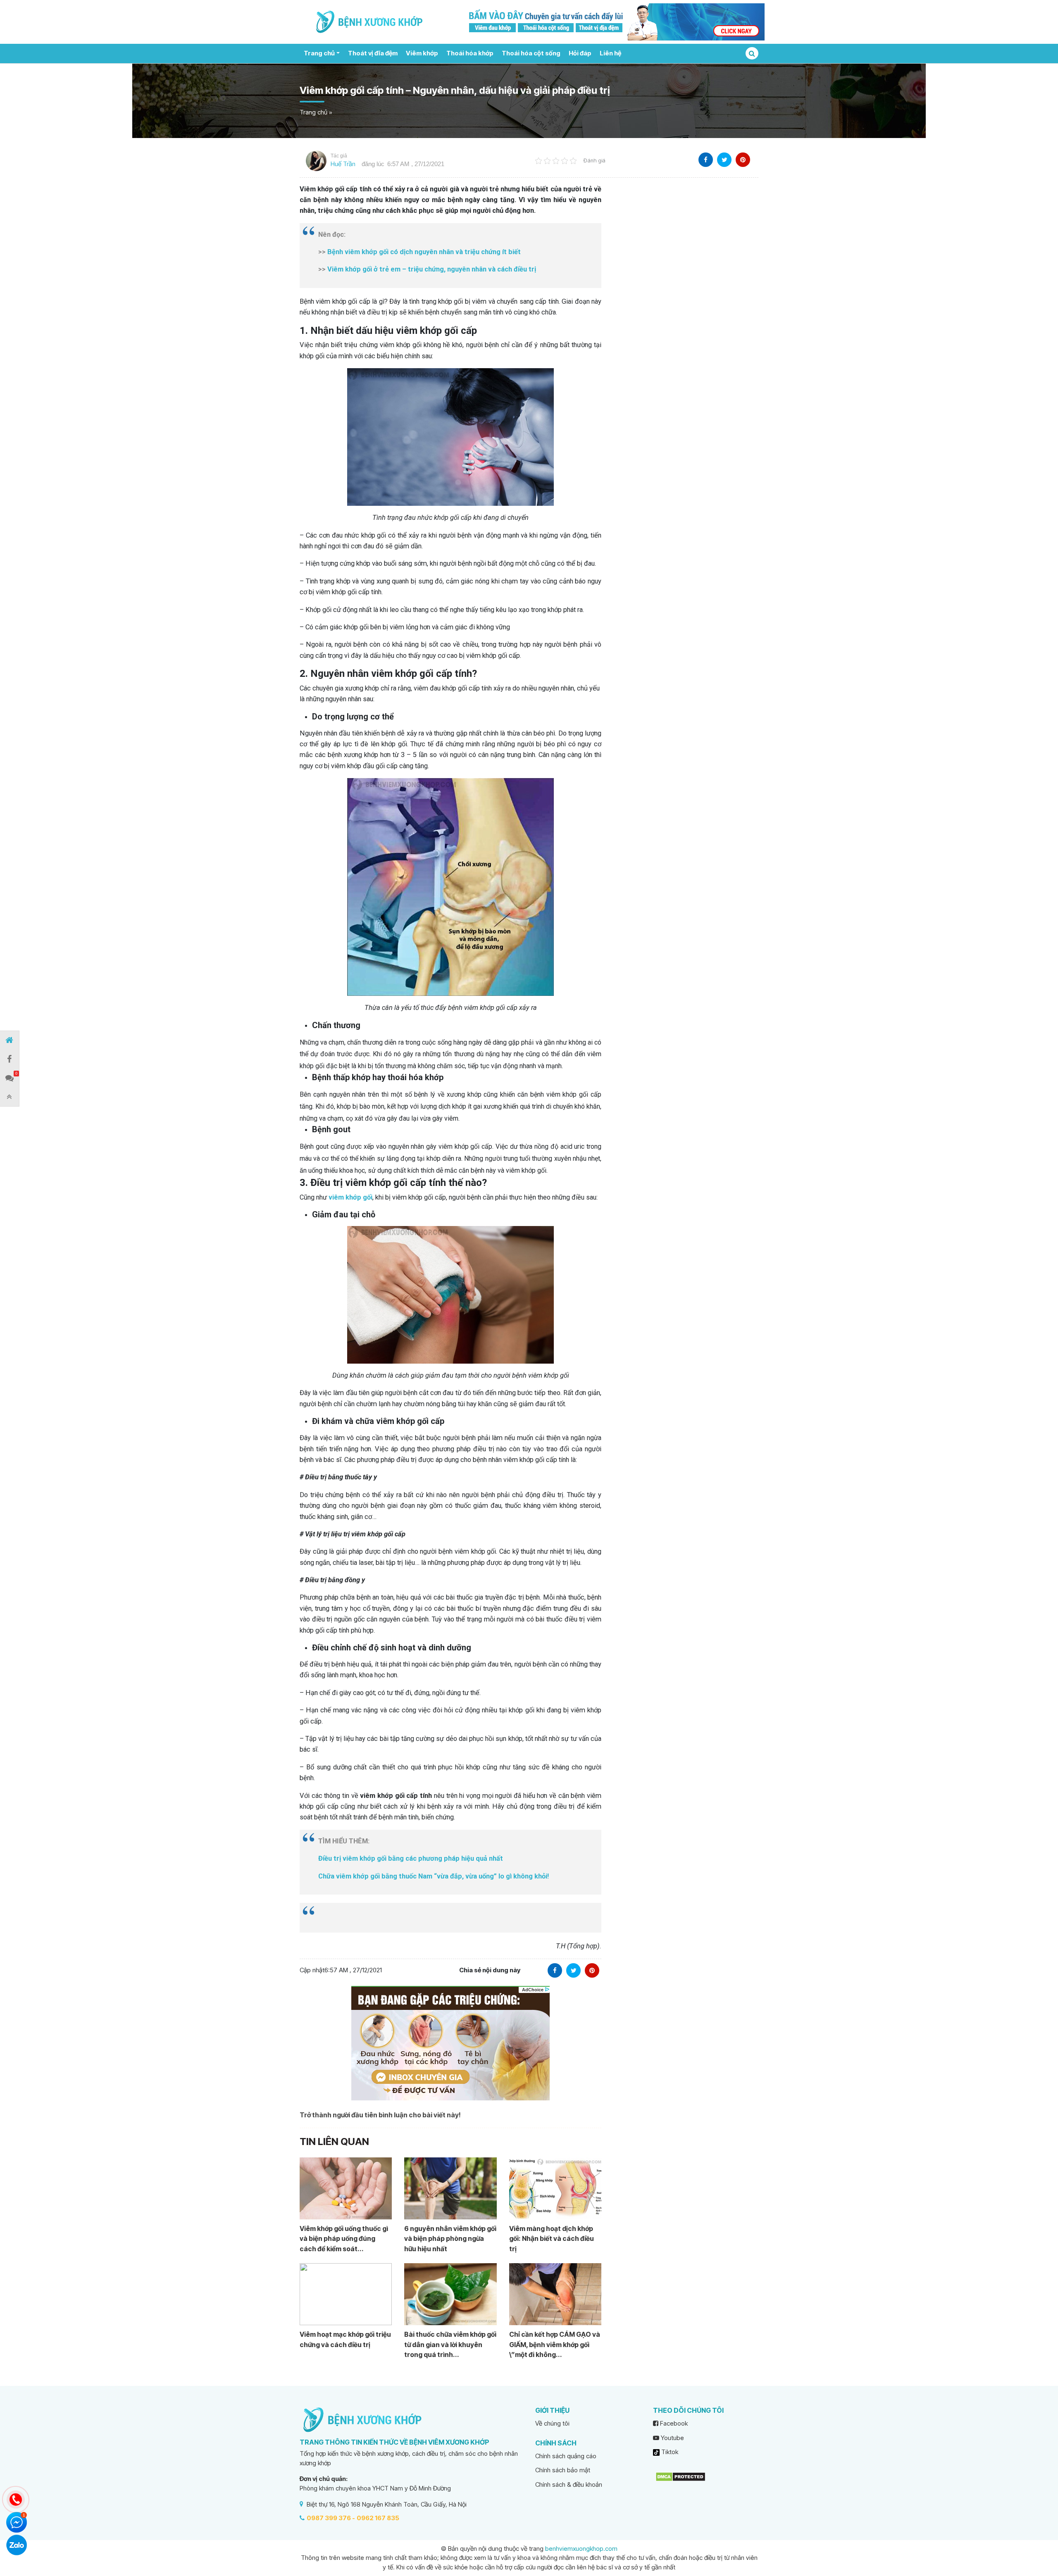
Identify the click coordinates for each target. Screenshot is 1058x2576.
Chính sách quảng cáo (566, 2456)
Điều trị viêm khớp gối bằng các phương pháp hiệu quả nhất (411, 1858)
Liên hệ (610, 53)
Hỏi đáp (580, 53)
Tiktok (669, 2452)
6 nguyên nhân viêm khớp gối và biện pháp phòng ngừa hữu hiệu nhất (450, 2239)
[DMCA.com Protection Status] (680, 2476)
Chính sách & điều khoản (569, 2484)
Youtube (672, 2438)
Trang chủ (319, 53)
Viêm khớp (422, 53)
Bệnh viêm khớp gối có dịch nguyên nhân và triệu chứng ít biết (425, 252)
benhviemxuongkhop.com (581, 2549)
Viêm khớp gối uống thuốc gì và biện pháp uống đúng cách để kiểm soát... (344, 2239)
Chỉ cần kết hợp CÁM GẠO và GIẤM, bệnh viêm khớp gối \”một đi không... (555, 2344)
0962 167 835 (378, 2518)
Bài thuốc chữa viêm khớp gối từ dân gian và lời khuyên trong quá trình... (450, 2344)
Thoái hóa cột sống (531, 53)
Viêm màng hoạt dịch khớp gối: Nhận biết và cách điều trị (552, 2239)
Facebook (673, 2423)
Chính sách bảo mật (563, 2470)
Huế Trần (343, 164)
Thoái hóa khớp (470, 53)
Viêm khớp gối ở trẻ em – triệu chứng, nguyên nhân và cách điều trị (432, 269)
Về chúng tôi (552, 2423)
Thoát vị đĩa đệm (373, 53)
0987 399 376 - (331, 2518)
